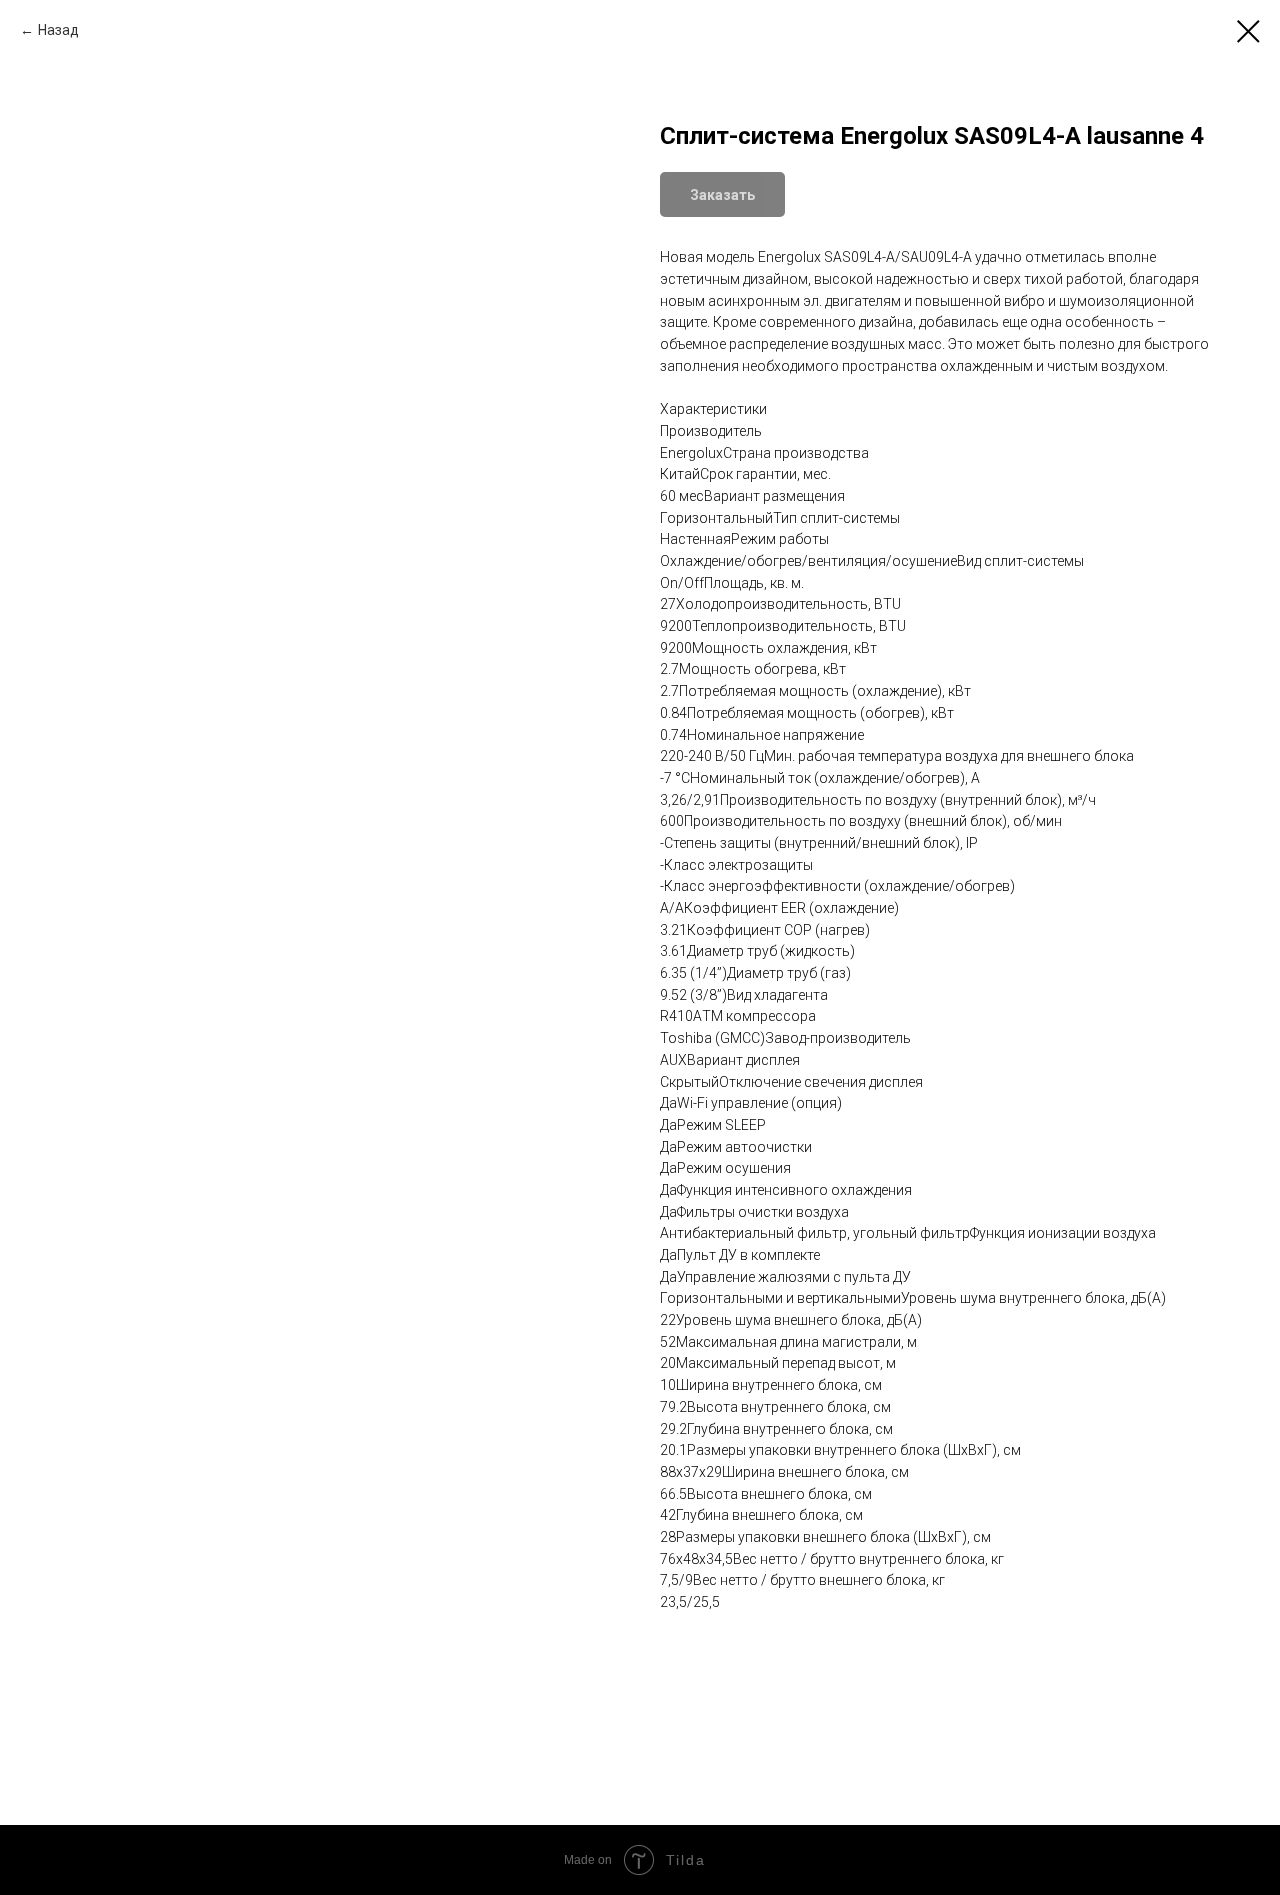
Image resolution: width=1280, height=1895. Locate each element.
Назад (58, 30)
